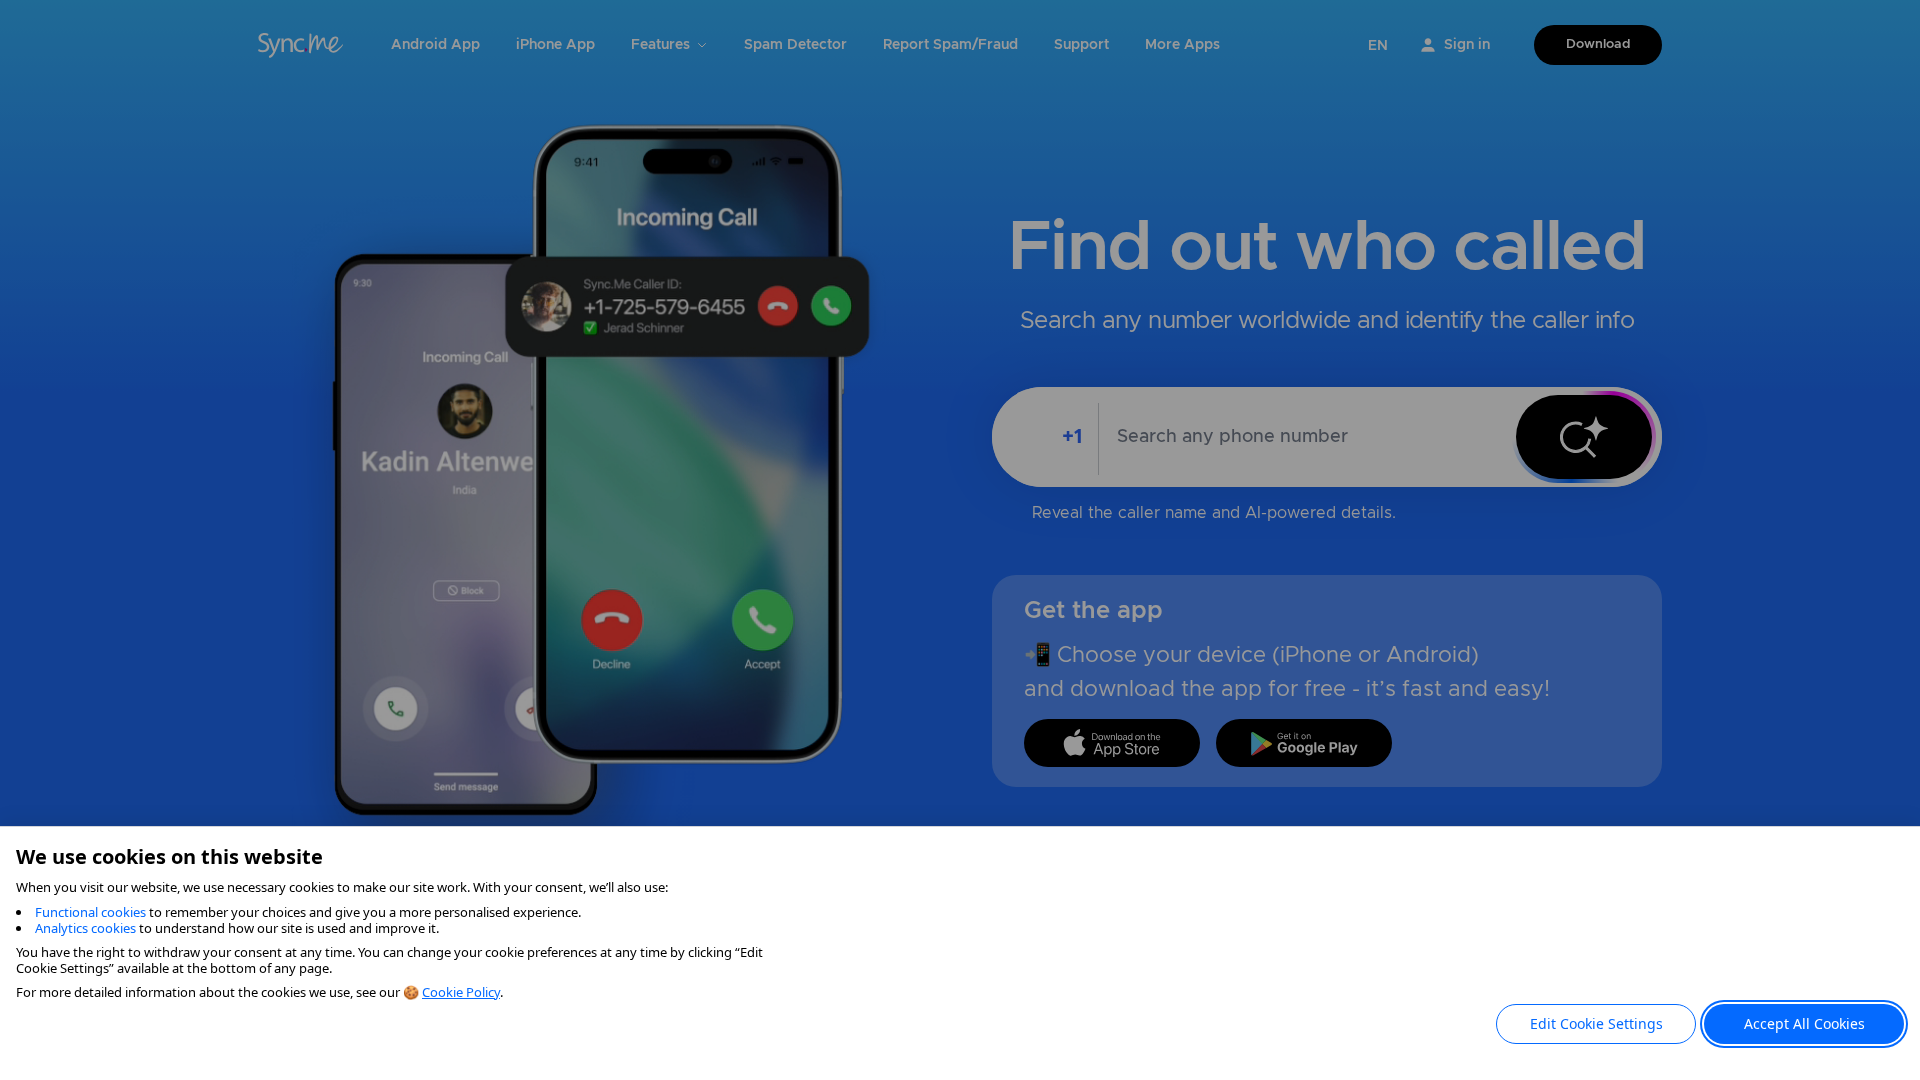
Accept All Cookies (1804, 1023)
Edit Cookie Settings (1596, 1023)
